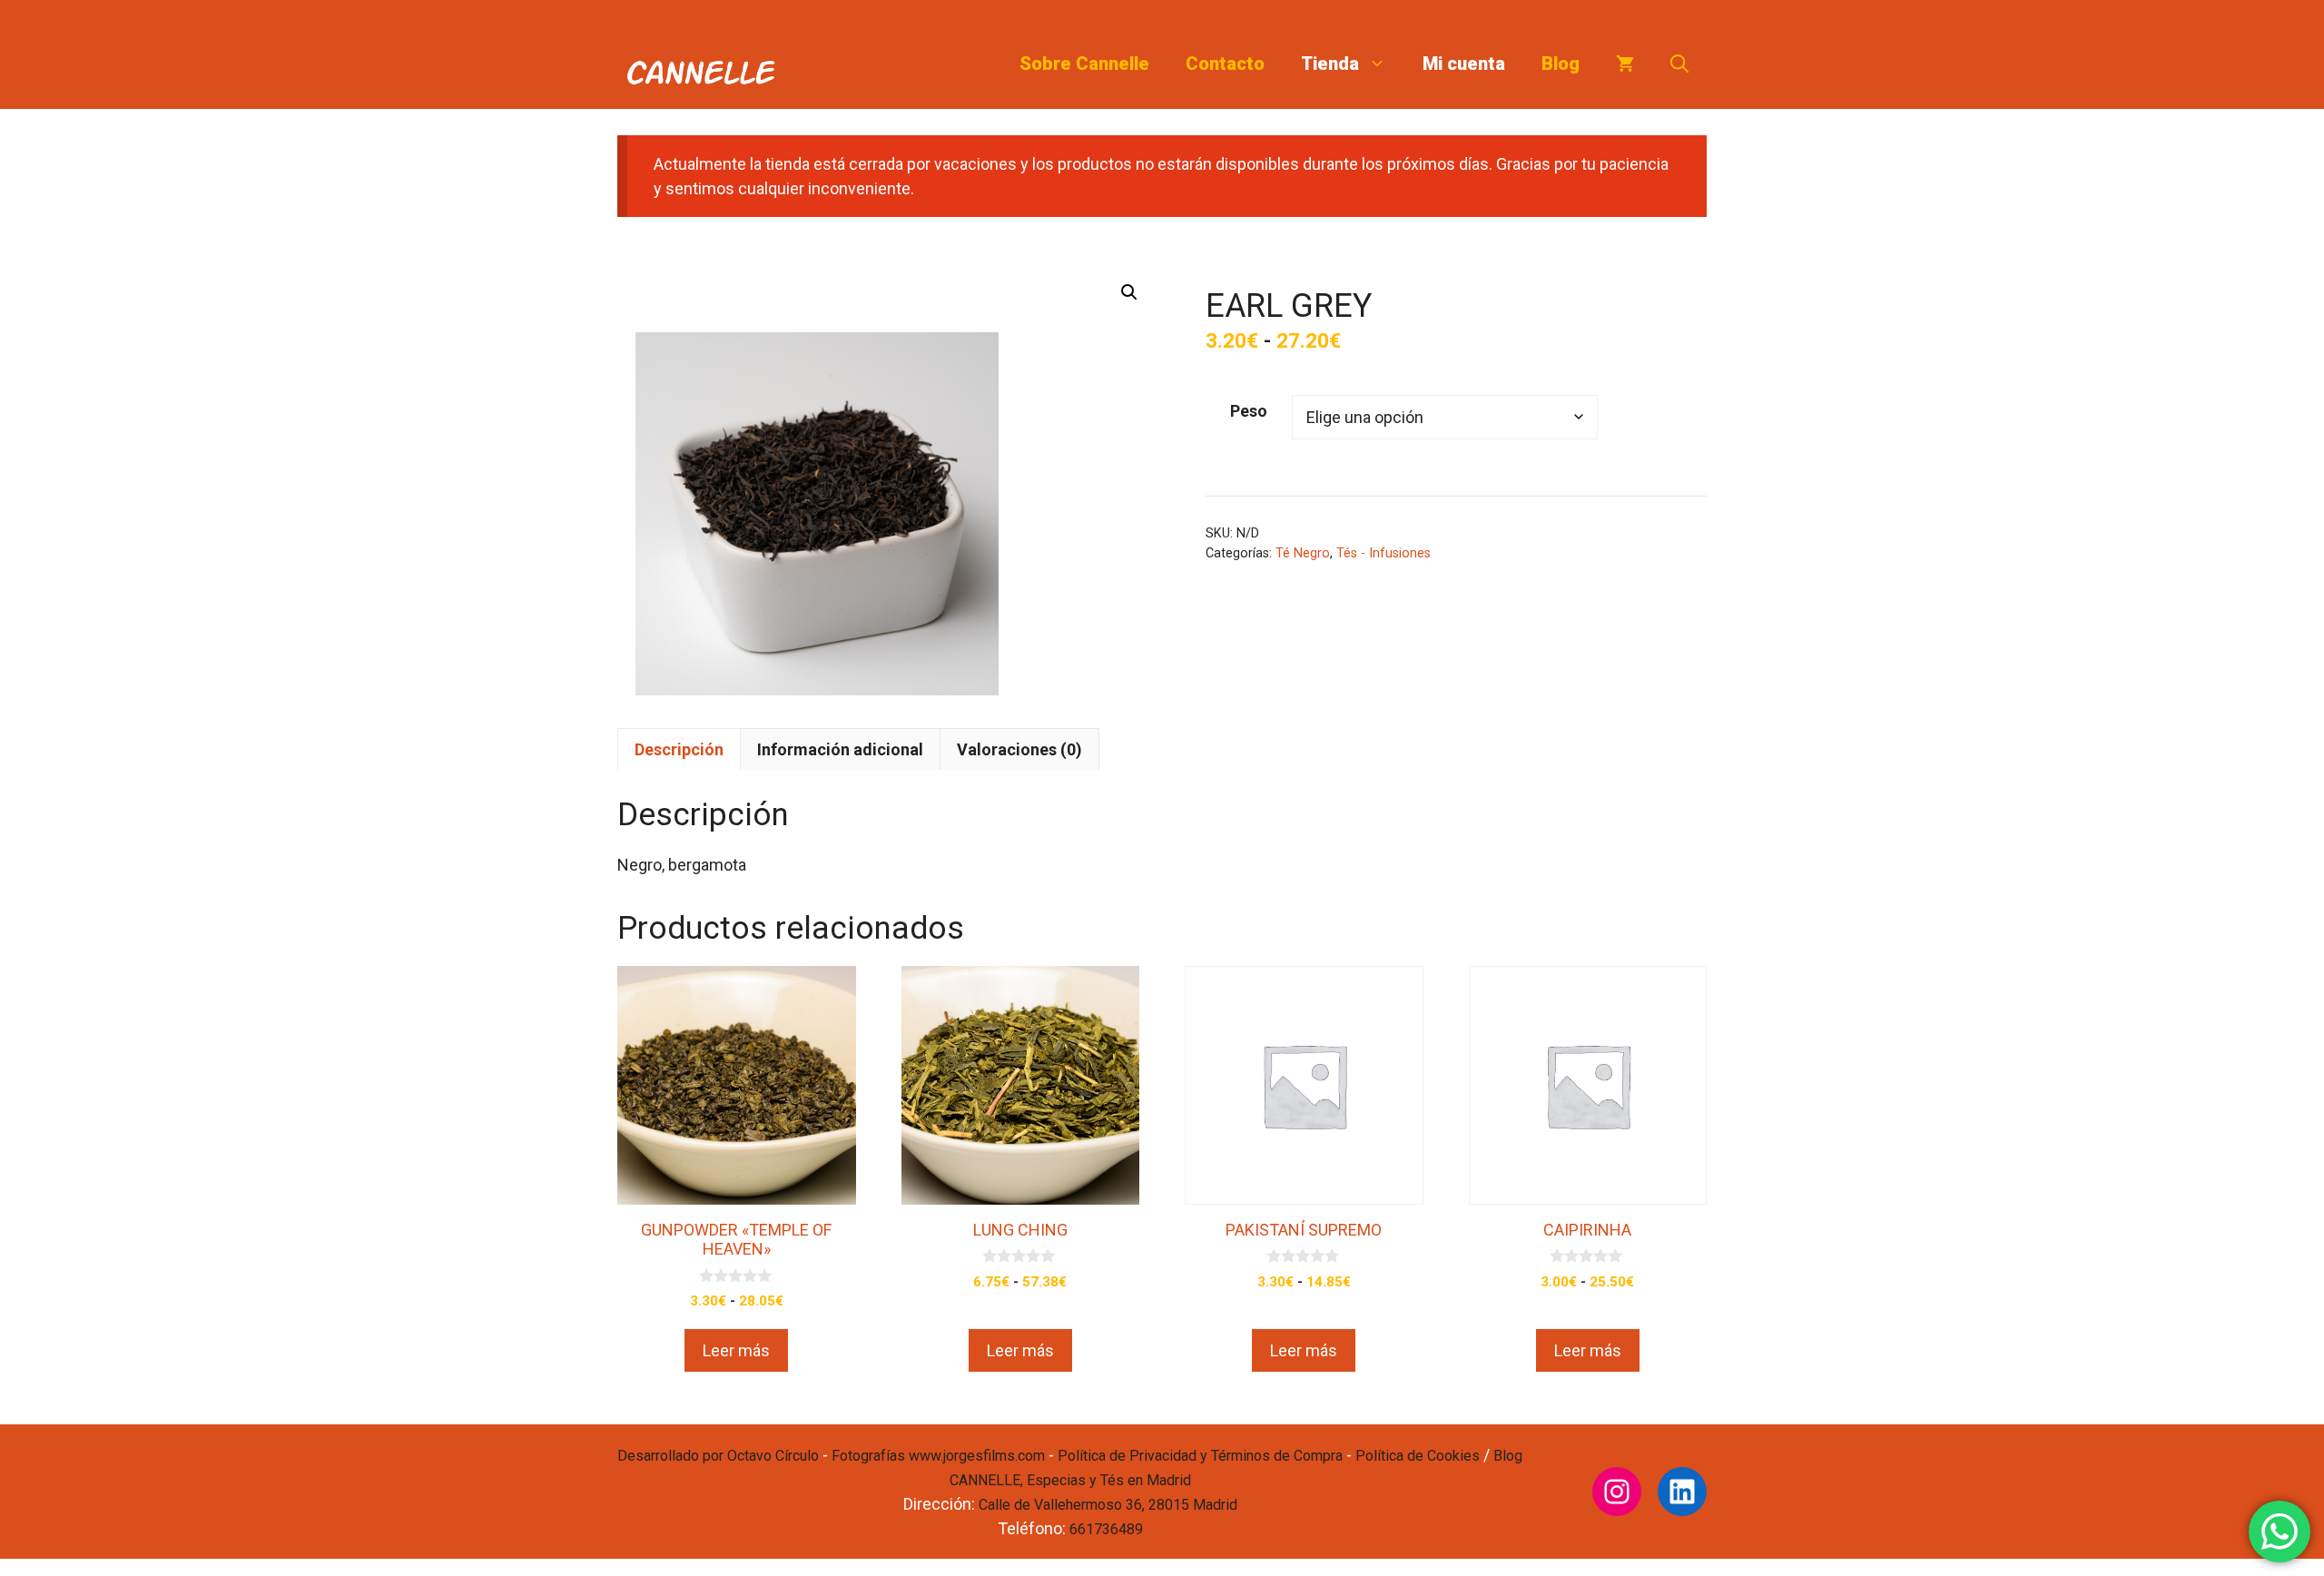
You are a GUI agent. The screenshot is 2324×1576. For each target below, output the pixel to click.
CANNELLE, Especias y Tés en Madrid (1070, 1480)
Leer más (736, 1350)
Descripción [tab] (679, 749)
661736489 (1106, 1529)
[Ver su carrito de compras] (1625, 64)
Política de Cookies (1418, 1456)
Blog (1561, 64)
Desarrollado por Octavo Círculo (718, 1456)
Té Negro (1303, 553)
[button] (1679, 64)
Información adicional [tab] (840, 749)
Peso (1249, 411)
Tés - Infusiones (1384, 553)
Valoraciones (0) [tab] (1019, 749)
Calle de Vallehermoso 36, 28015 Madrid (1108, 1505)
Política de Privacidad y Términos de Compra (1200, 1456)
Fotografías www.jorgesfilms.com (938, 1456)
